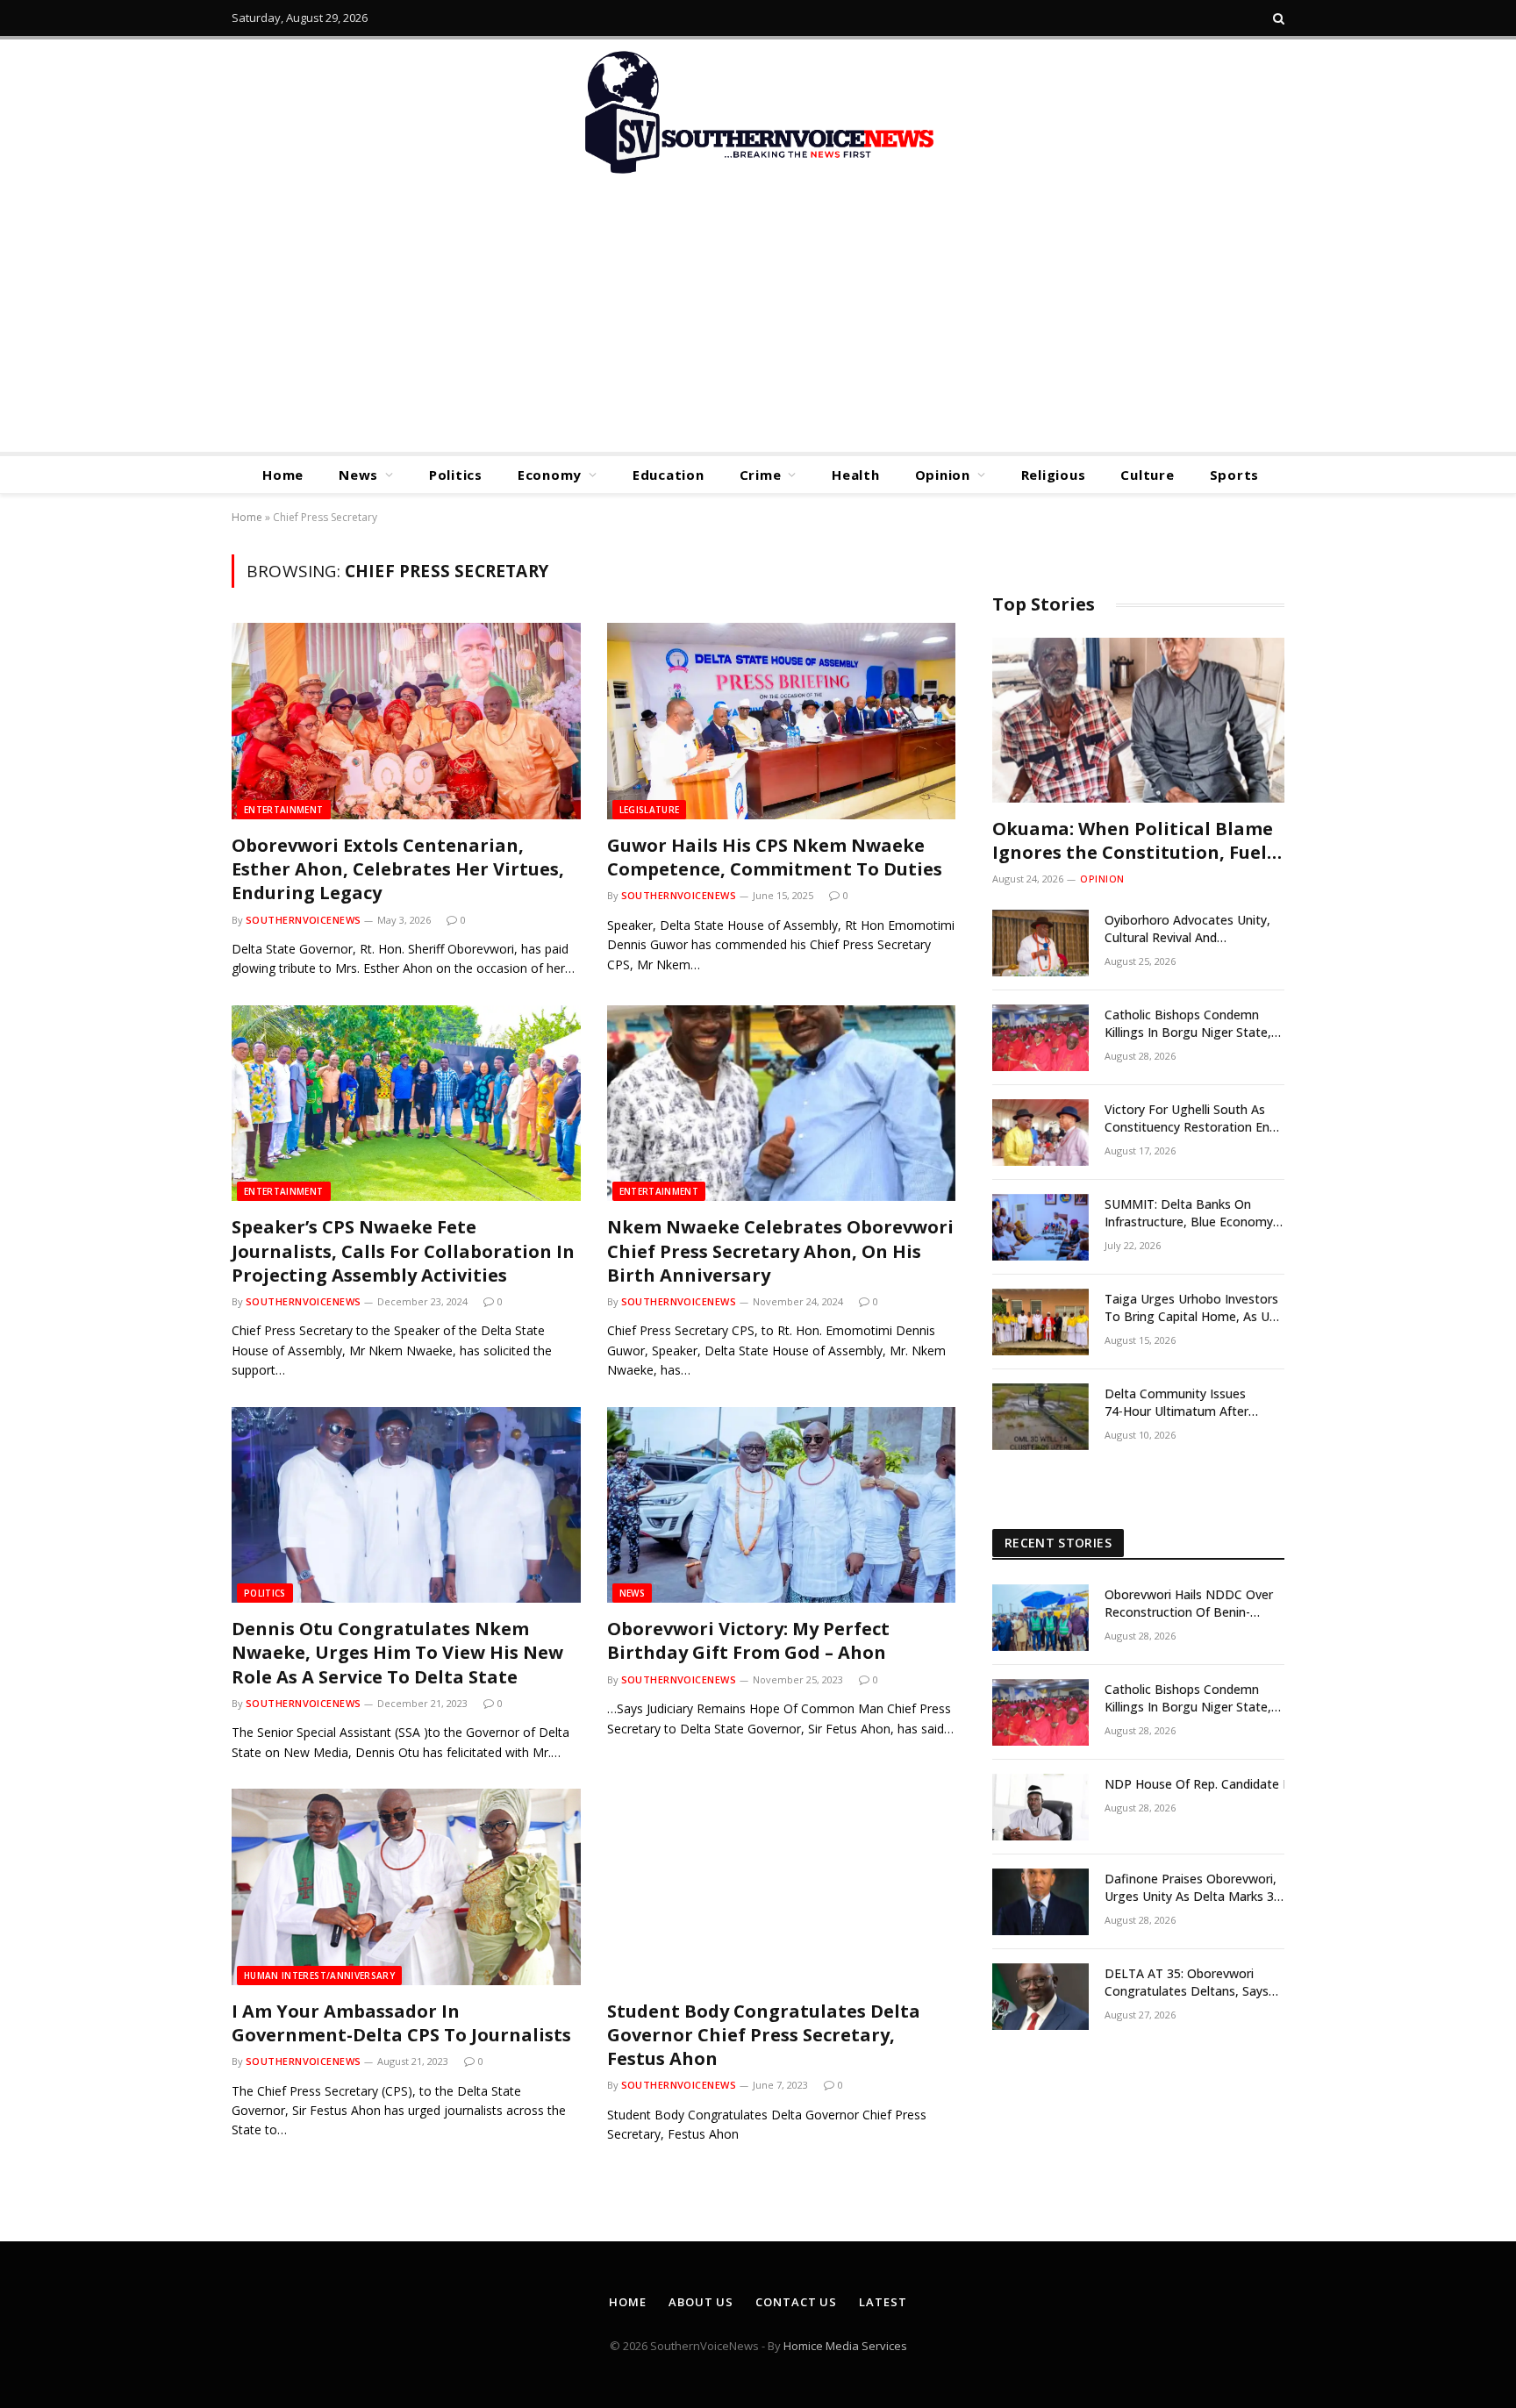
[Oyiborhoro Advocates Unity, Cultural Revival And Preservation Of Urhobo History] (1040, 943)
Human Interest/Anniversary (319, 1976)
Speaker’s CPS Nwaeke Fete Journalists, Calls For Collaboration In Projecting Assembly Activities (403, 1250)
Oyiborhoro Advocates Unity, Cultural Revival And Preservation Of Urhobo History (1187, 929)
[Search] (1277, 18)
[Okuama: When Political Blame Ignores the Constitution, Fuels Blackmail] (1138, 720)
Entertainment (284, 810)
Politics (456, 475)
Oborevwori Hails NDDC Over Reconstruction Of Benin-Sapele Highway (1189, 1604)
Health (856, 475)
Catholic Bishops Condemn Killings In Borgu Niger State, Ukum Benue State (1188, 1024)
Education (669, 475)
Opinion (943, 475)
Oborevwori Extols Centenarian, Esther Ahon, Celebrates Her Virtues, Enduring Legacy (398, 869)
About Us (701, 2302)
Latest (883, 2302)
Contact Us (796, 2302)
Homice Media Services (845, 2346)
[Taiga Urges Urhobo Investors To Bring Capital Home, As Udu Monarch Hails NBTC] (1040, 1322)
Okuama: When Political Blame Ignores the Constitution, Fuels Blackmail (1134, 840)
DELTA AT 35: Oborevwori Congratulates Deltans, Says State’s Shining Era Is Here (1187, 1983)
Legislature (650, 810)
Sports (1235, 475)
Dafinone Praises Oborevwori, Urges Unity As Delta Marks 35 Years (1193, 1888)
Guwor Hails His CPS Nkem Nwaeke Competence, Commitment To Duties (775, 857)
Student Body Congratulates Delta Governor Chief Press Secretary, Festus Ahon (764, 2035)
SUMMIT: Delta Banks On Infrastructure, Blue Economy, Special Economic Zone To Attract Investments (1191, 1213)
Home (283, 475)
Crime (761, 475)
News (358, 475)
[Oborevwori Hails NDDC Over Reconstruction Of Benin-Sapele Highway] (1040, 1618)
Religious (1054, 475)
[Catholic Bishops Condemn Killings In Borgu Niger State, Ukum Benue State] (1040, 1038)
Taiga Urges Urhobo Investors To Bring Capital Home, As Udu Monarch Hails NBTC (1194, 1308)
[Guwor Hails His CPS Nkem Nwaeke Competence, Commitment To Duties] (782, 721)
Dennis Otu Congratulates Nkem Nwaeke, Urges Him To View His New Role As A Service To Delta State (397, 1652)
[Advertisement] (758, 320)
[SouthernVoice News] (758, 114)
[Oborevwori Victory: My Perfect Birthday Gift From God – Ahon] (782, 1505)
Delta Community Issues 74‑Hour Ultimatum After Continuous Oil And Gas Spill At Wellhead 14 (1193, 1403)
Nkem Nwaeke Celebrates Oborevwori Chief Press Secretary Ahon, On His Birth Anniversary (780, 1250)
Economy (550, 475)
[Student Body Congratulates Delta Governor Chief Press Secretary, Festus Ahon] (782, 1887)
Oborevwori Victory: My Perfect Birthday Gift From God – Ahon (748, 1640)
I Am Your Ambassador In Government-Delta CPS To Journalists (401, 2023)
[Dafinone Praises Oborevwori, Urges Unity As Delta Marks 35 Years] (1040, 1902)
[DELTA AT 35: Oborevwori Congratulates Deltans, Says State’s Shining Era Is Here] (1040, 1997)
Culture (1147, 475)
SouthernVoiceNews (303, 920)
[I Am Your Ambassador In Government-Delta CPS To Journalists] (406, 1887)
